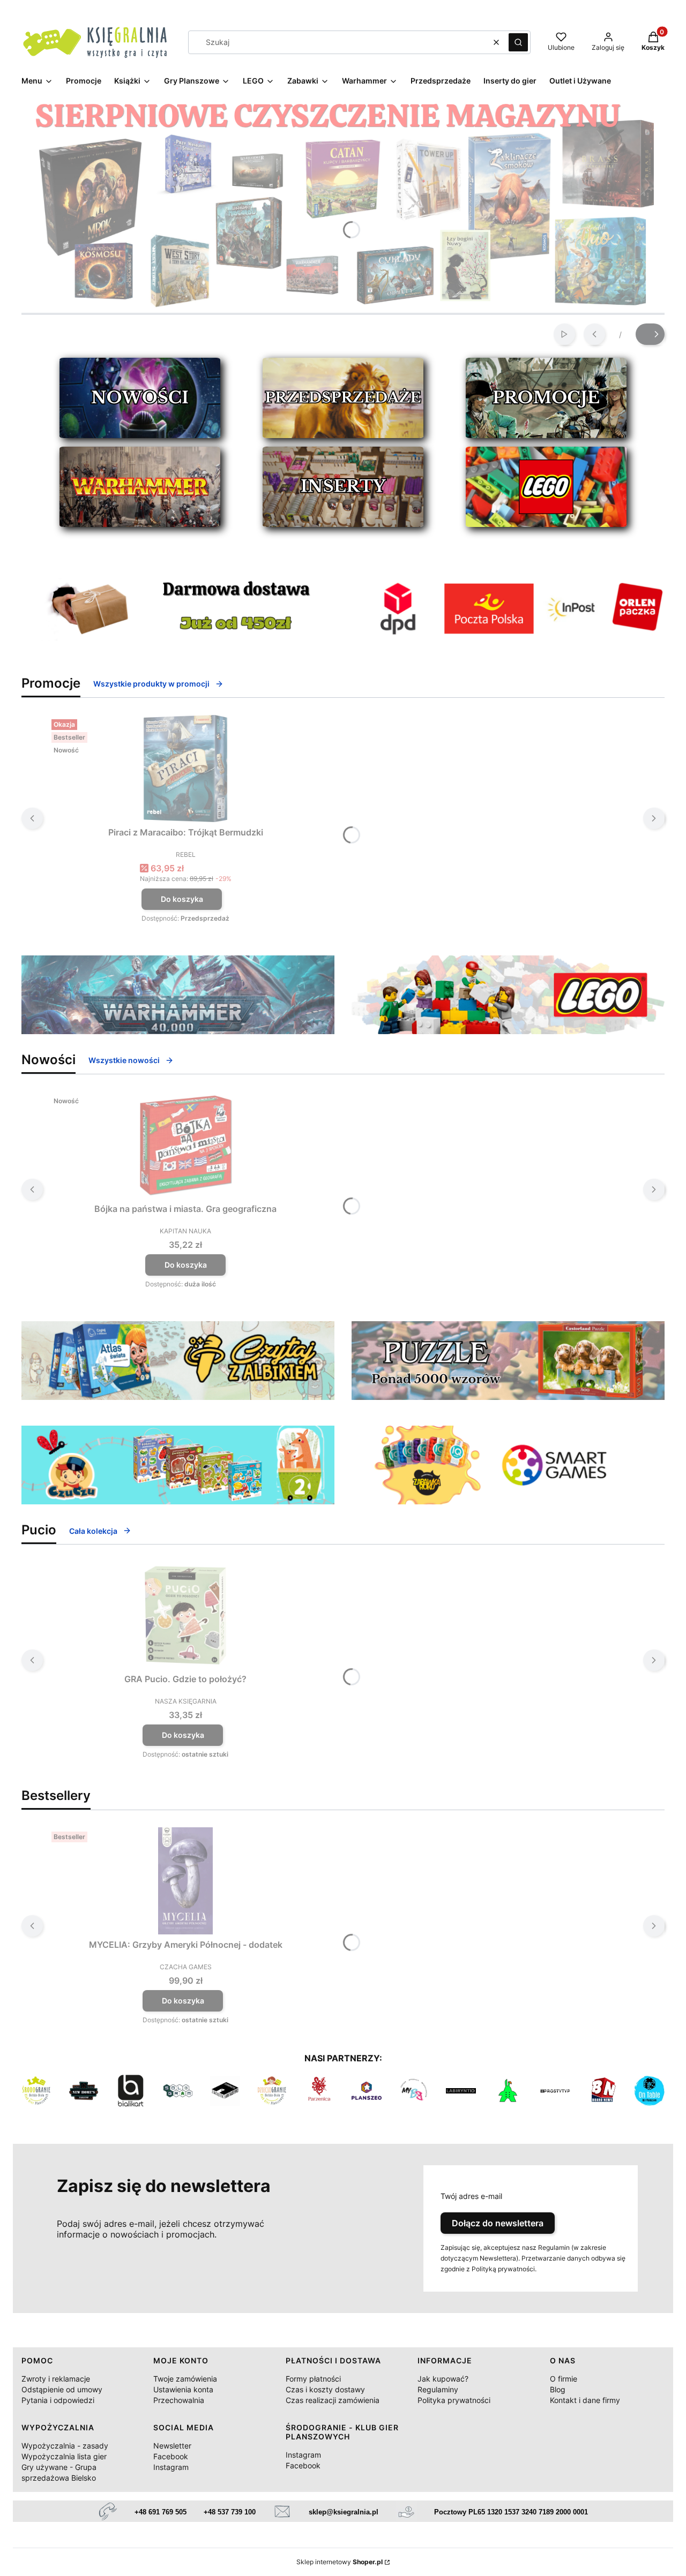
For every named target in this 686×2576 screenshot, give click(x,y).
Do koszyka (182, 899)
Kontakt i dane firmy (585, 2400)
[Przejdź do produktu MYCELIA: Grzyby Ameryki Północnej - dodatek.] (185, 1881)
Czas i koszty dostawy (325, 2389)
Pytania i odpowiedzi (58, 2400)
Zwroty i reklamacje (56, 2379)
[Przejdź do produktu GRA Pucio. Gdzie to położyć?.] (185, 1615)
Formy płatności (313, 2379)
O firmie (564, 2379)
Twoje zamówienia (185, 2379)
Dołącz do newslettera (498, 2223)
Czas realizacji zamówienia (333, 2400)
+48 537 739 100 (230, 2512)
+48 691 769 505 (161, 2512)
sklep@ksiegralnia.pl (344, 2512)
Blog (558, 2389)
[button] (518, 42)
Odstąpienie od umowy (62, 2389)
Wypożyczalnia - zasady (65, 2446)
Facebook (171, 2456)
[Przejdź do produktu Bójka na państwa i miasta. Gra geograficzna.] (185, 1145)
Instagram (171, 2467)
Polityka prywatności (454, 2400)
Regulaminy (438, 2389)
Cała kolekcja (93, 1531)
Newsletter (172, 2446)
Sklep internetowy (340, 2562)
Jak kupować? (443, 2379)
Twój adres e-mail (471, 2196)
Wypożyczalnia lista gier (64, 2456)
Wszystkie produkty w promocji (151, 684)
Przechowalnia (179, 2400)
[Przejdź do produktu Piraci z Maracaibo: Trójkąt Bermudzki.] (185, 769)
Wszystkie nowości (124, 1060)
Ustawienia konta (183, 2389)
